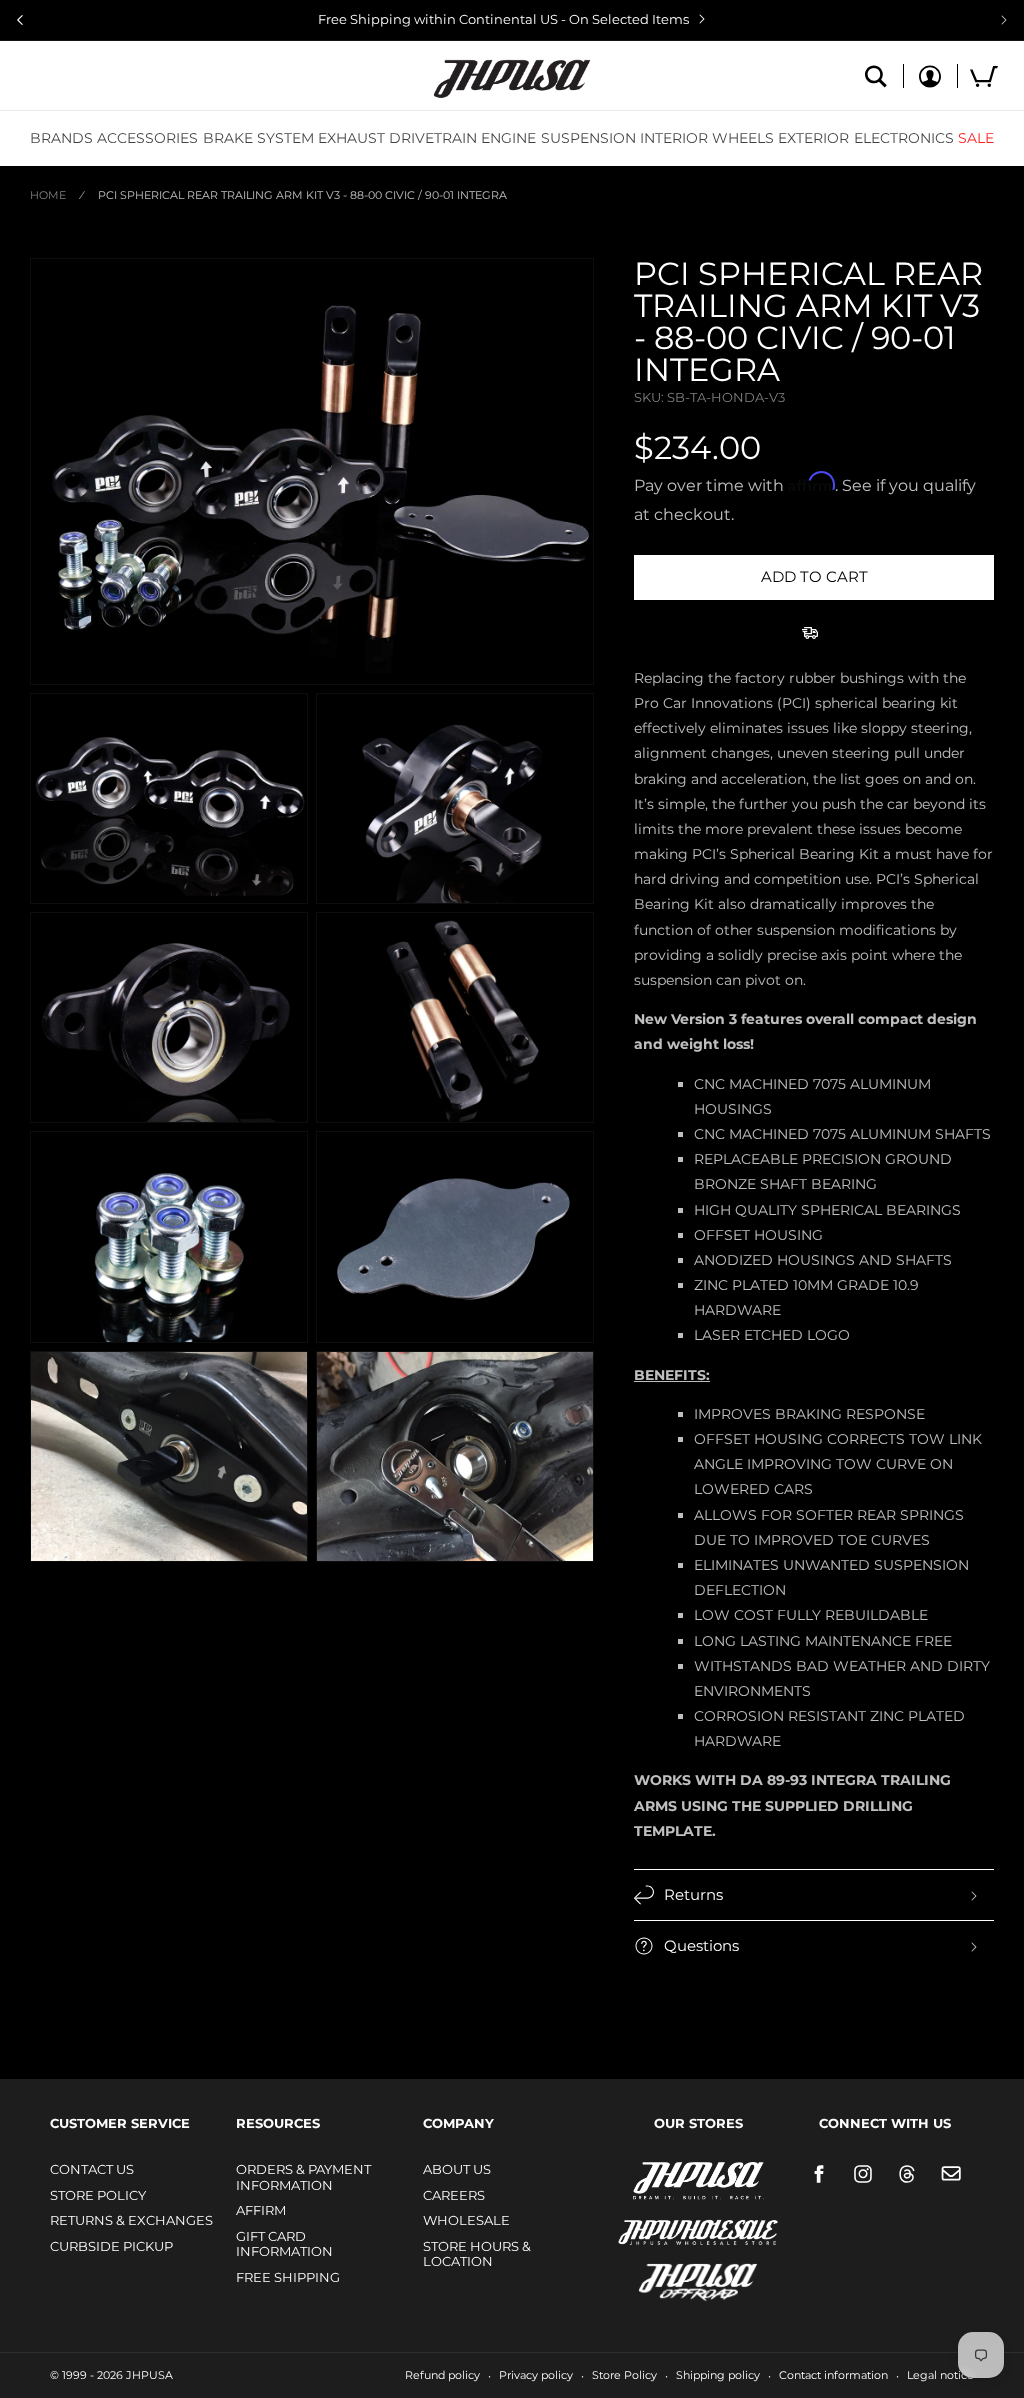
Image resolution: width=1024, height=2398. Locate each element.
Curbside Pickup (111, 2246)
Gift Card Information (284, 2244)
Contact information (833, 2375)
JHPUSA (645, 2179)
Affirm (261, 2210)
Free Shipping (288, 2277)
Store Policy (98, 2195)
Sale (976, 138)
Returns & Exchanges (131, 2220)
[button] (61, 138)
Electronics (904, 138)
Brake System (258, 138)
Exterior (813, 138)
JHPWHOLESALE (655, 2219)
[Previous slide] (20, 20)
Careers (454, 2195)
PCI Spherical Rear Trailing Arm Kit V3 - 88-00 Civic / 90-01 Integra (302, 195)
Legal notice (940, 2375)
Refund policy (442, 2375)
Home (48, 195)
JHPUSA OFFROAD (670, 2277)
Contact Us (92, 2169)
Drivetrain (433, 138)
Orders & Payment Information (303, 2177)
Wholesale (466, 2220)
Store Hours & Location (477, 2254)
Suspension (588, 138)
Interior (674, 138)
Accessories (147, 138)
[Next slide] (1004, 20)
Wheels (743, 138)
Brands (61, 138)
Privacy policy (536, 2375)
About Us (457, 2169)
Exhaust (351, 138)
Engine (508, 138)
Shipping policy (718, 2375)
